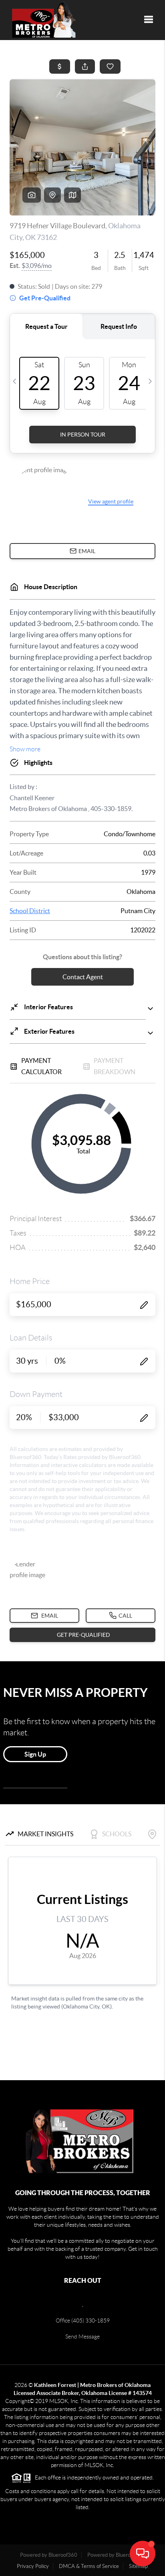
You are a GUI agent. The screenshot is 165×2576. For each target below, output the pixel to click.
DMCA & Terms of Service (89, 2566)
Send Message (82, 2337)
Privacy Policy (33, 2566)
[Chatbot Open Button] (143, 2554)
